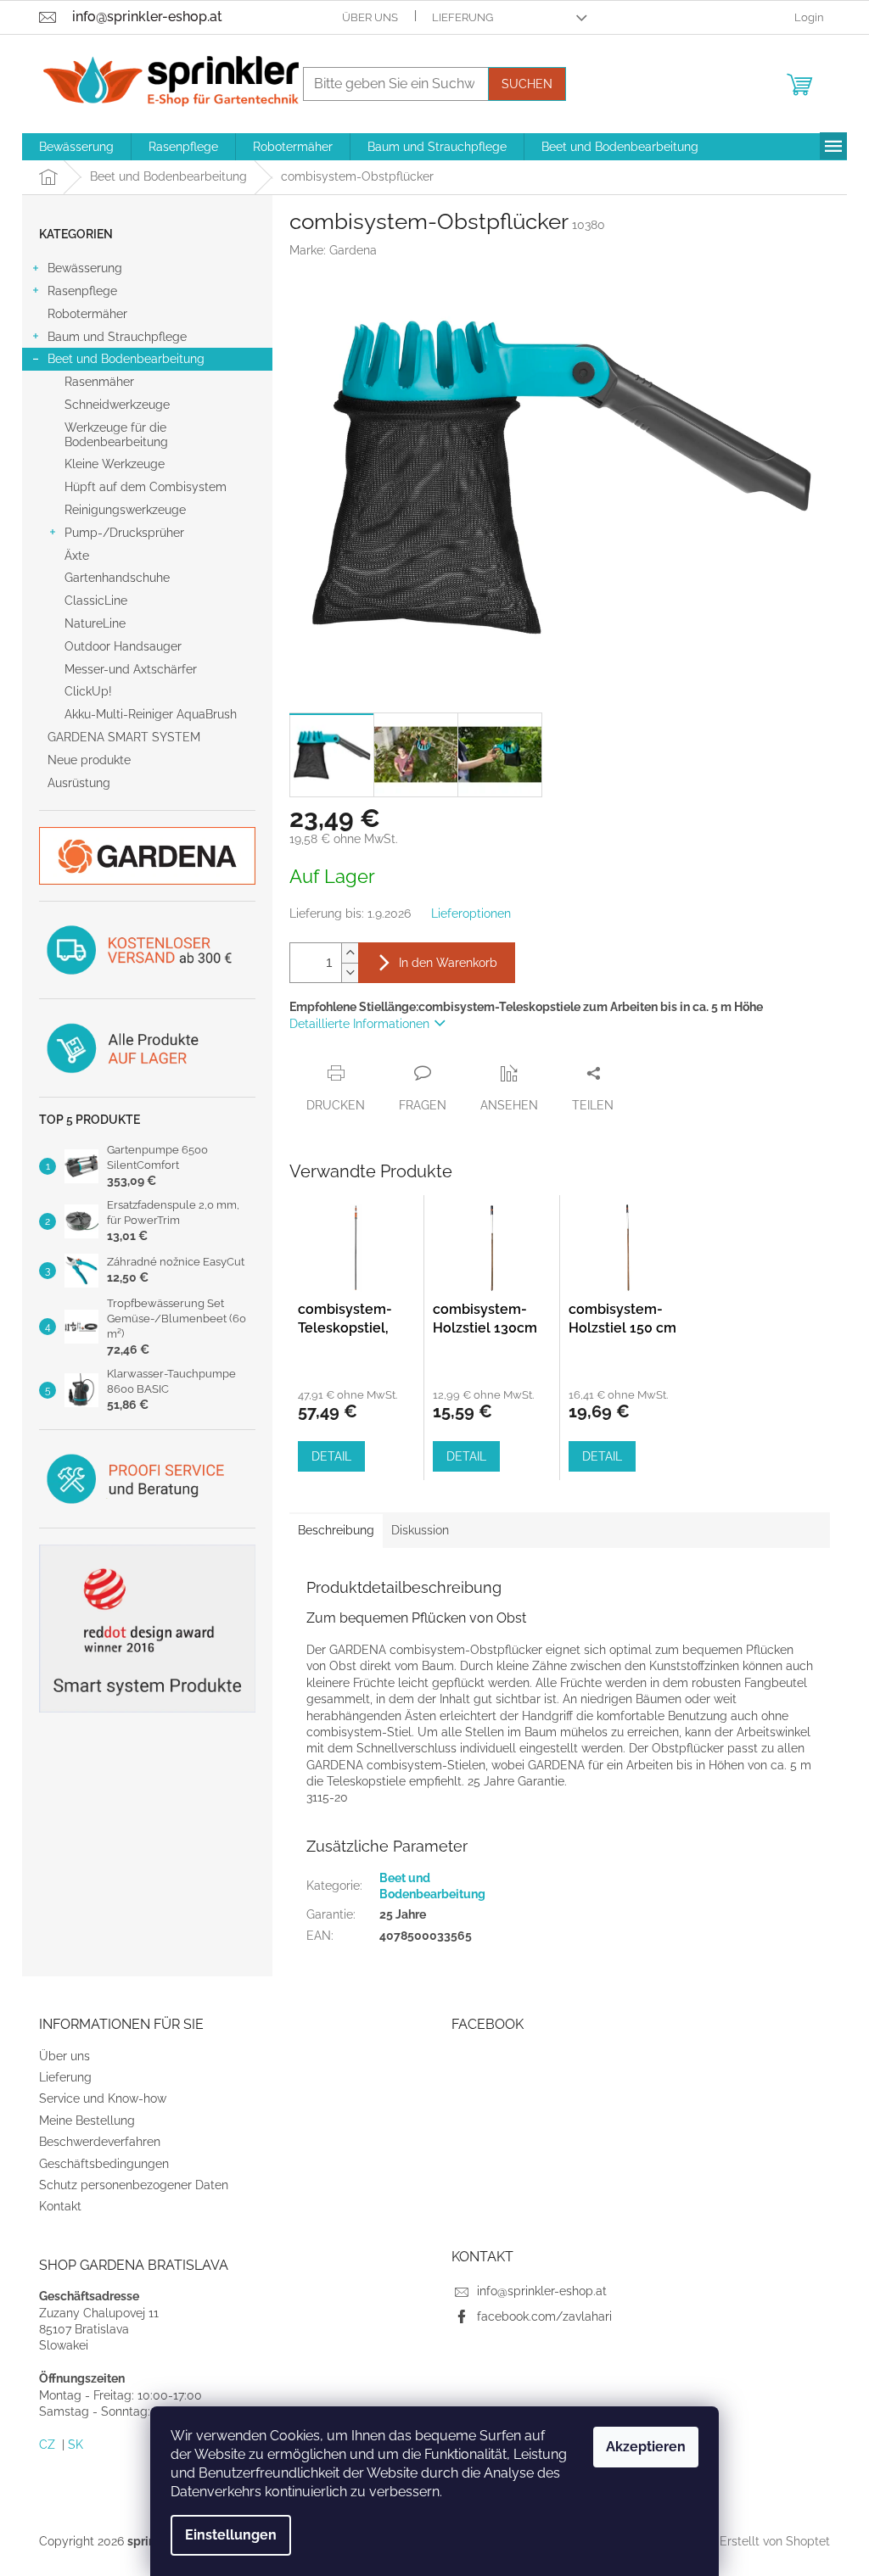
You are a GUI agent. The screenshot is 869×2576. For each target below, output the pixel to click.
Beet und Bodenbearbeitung (126, 359)
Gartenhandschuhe (117, 578)
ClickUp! (88, 691)
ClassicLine (96, 601)
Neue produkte (89, 760)
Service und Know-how (103, 2098)
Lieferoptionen (471, 914)
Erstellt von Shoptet (775, 2540)
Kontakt (60, 2206)
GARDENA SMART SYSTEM (124, 737)
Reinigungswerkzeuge (125, 510)
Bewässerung (85, 268)
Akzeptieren (646, 2447)
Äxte (77, 556)
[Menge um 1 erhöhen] (350, 953)
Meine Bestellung (87, 2121)
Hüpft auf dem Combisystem (146, 487)
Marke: (333, 250)
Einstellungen (231, 2535)
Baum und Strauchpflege (117, 337)
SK (76, 2445)
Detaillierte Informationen (359, 1024)
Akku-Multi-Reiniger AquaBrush (151, 714)
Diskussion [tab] (420, 1530)
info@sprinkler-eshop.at (542, 2291)
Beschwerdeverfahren (100, 2142)
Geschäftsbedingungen (104, 2164)
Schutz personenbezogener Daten (134, 2185)
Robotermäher (87, 314)
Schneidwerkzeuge (117, 405)
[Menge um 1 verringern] (350, 972)
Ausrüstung (79, 783)
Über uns (370, 17)
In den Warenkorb (448, 963)
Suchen (527, 84)
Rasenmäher (99, 382)
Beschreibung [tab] (336, 1530)
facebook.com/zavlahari (544, 2316)
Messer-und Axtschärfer (131, 669)
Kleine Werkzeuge (115, 464)
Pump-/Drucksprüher (124, 533)
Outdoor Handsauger (123, 646)
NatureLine (95, 623)
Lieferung (463, 17)
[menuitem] (76, 147)
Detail (331, 1456)
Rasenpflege (82, 291)
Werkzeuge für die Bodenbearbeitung (116, 435)
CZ (47, 2445)
